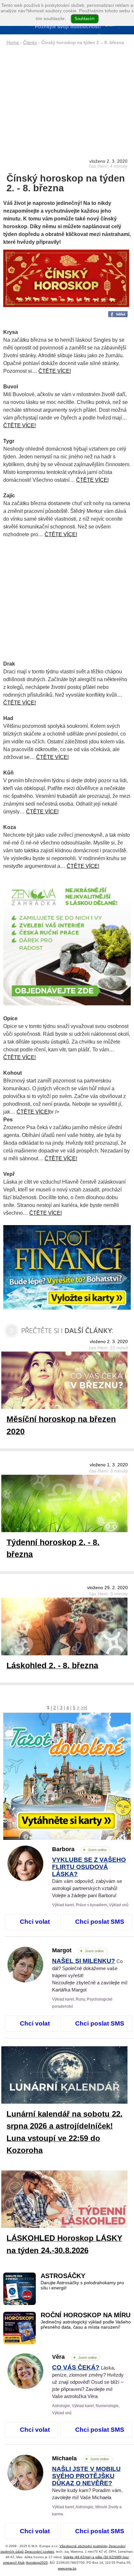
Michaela (80, 2458)
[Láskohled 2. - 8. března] (70, 1628)
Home (13, 42)
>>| (84, 1707)
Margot (78, 1950)
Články (30, 42)
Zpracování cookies (39, 2552)
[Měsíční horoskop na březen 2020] (70, 1382)
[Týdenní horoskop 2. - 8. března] (70, 1505)
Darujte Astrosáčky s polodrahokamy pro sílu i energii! (82, 2285)
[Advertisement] (67, 96)
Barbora (79, 1849)
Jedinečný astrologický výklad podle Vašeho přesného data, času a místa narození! (86, 2325)
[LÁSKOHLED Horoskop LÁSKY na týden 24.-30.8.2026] (70, 2200)
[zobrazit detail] (25, 1880)
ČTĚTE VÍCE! (55, 371)
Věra (74, 2357)
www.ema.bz (67, 2568)
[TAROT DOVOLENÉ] (67, 1776)
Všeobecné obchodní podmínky (84, 2546)
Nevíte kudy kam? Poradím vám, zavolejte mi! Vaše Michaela (87, 2483)
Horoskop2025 (37, 2563)
